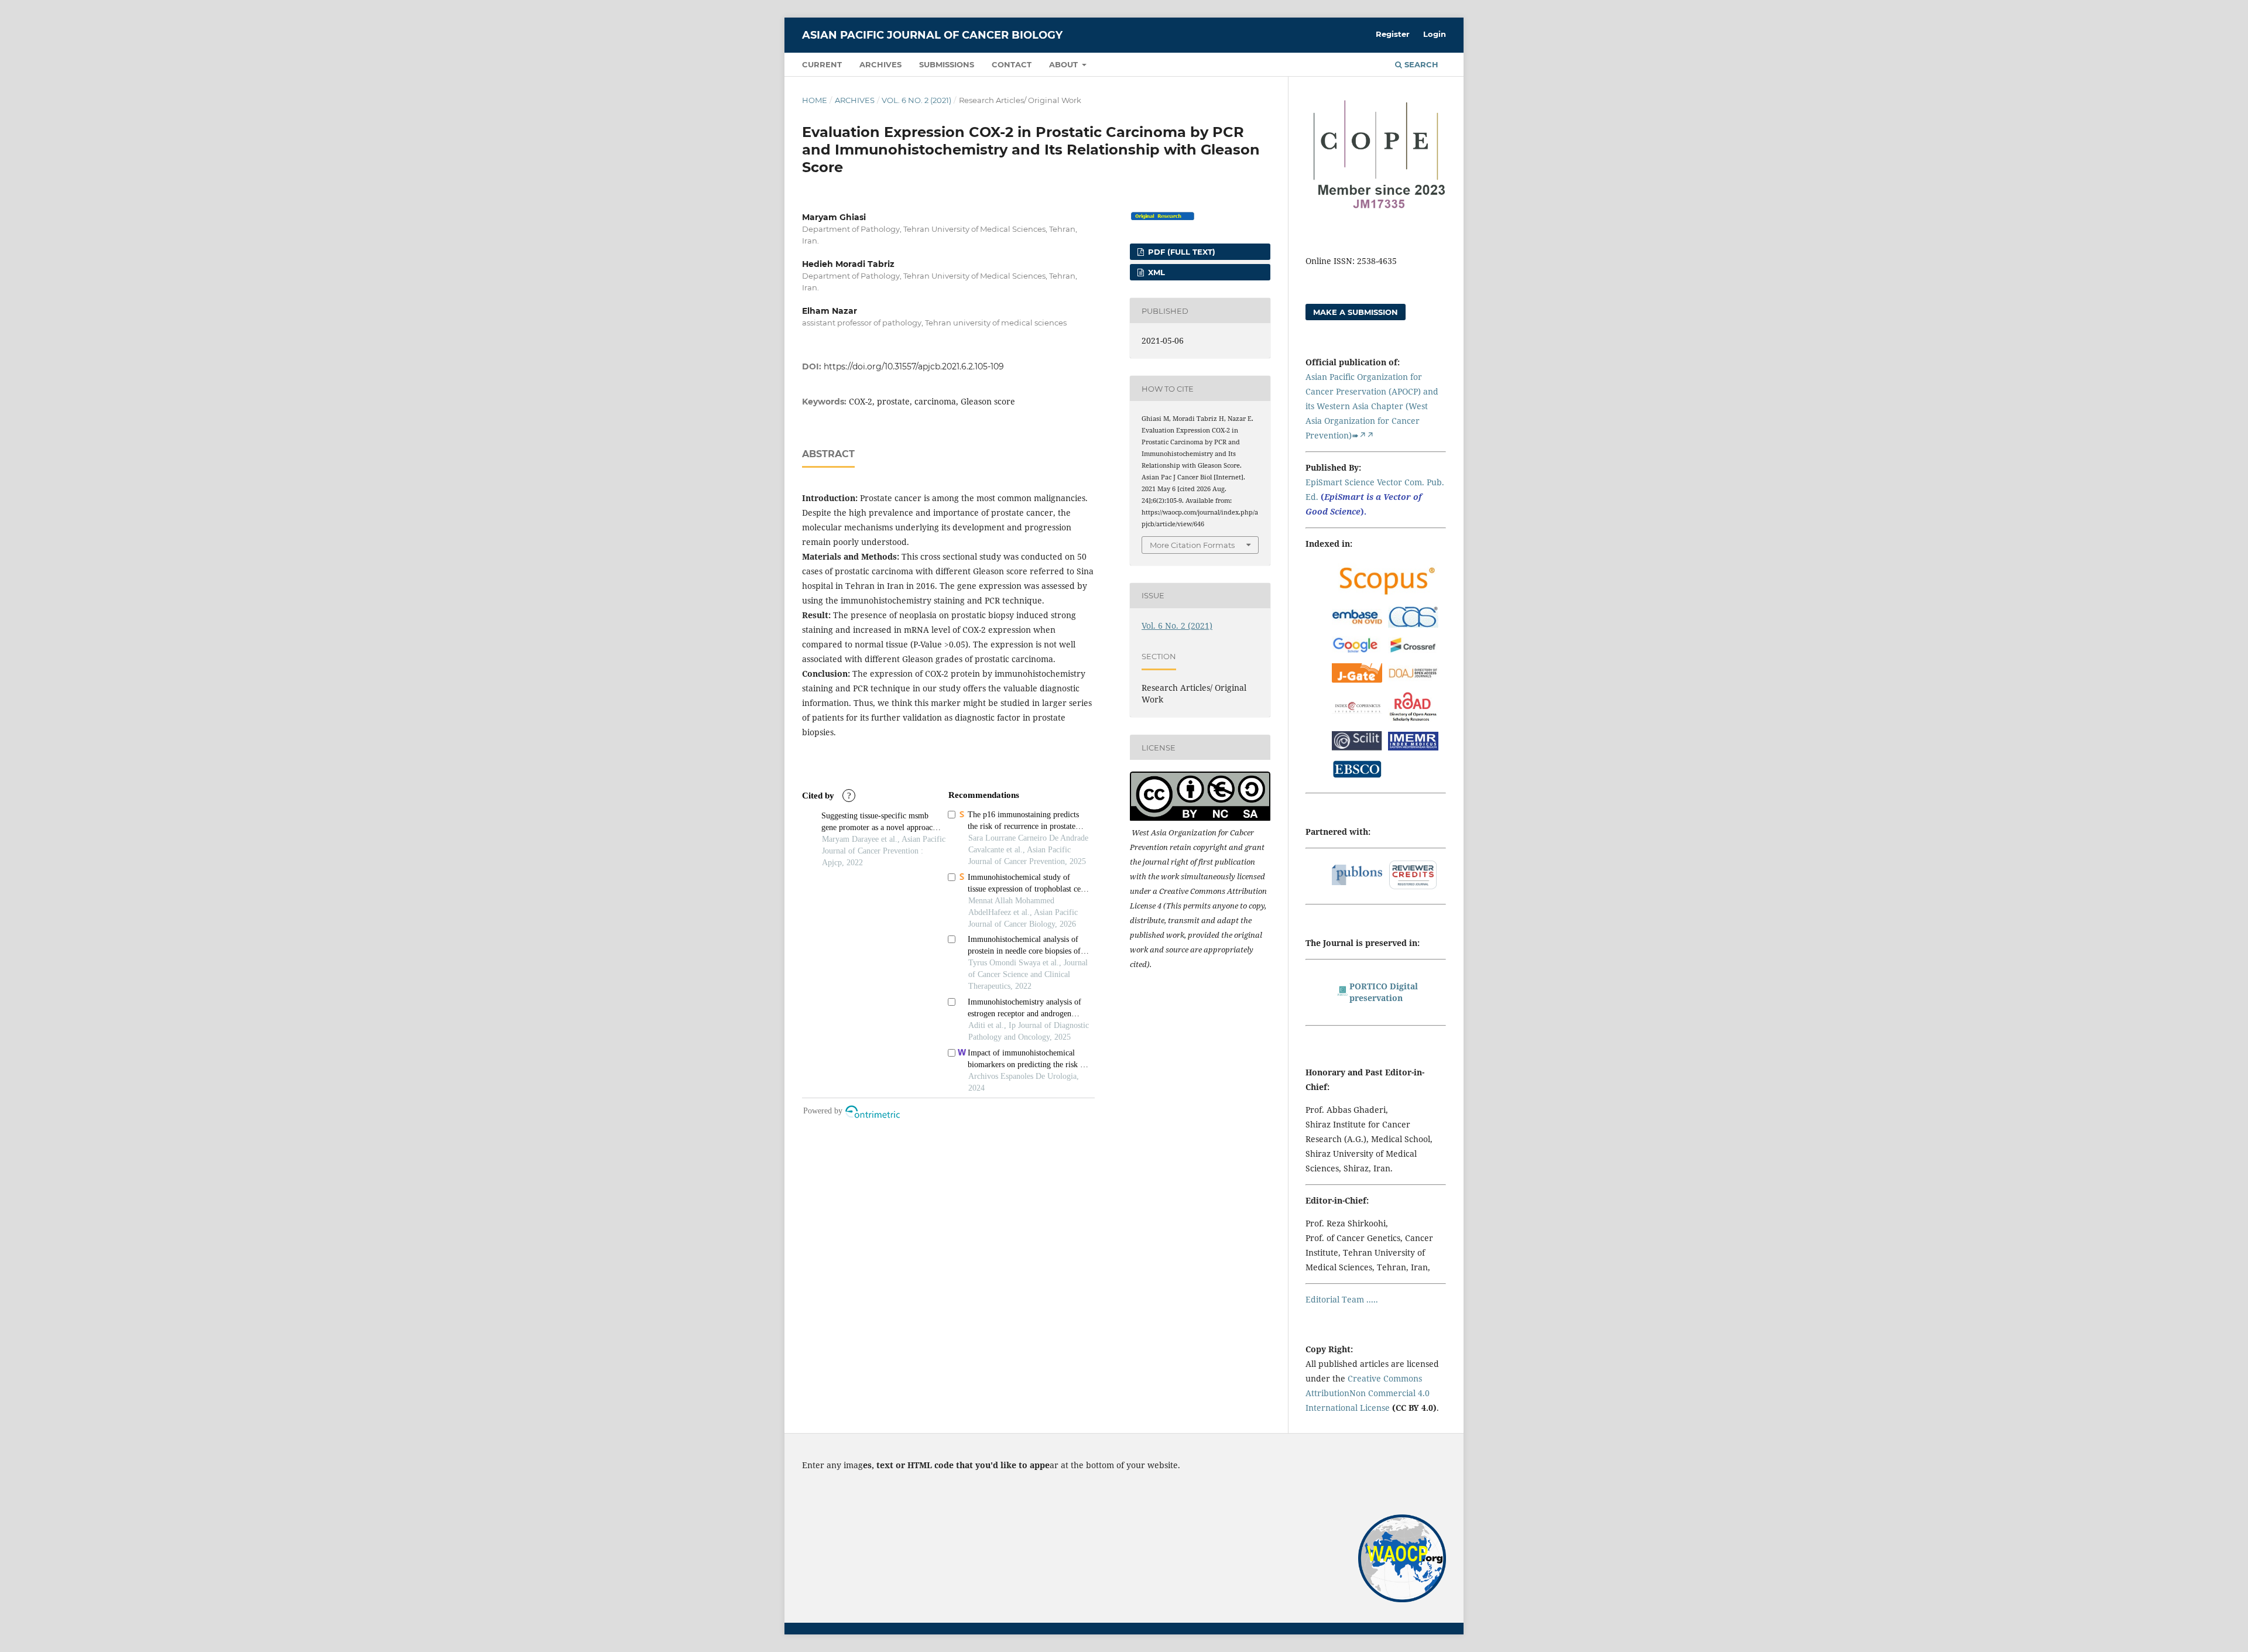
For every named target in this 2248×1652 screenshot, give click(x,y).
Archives (880, 64)
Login (1435, 34)
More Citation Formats (1192, 545)
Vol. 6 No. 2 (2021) (916, 100)
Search (1420, 64)
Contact (1012, 64)
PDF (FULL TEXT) (1180, 252)
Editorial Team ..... (1342, 1299)
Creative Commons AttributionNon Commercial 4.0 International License (1368, 1393)
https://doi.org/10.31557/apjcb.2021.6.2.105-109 (914, 366)
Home (815, 100)
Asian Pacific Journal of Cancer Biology (932, 35)
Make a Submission (1356, 312)
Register (1393, 34)
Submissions (947, 64)
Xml (1155, 272)
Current (822, 64)
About (1065, 64)
